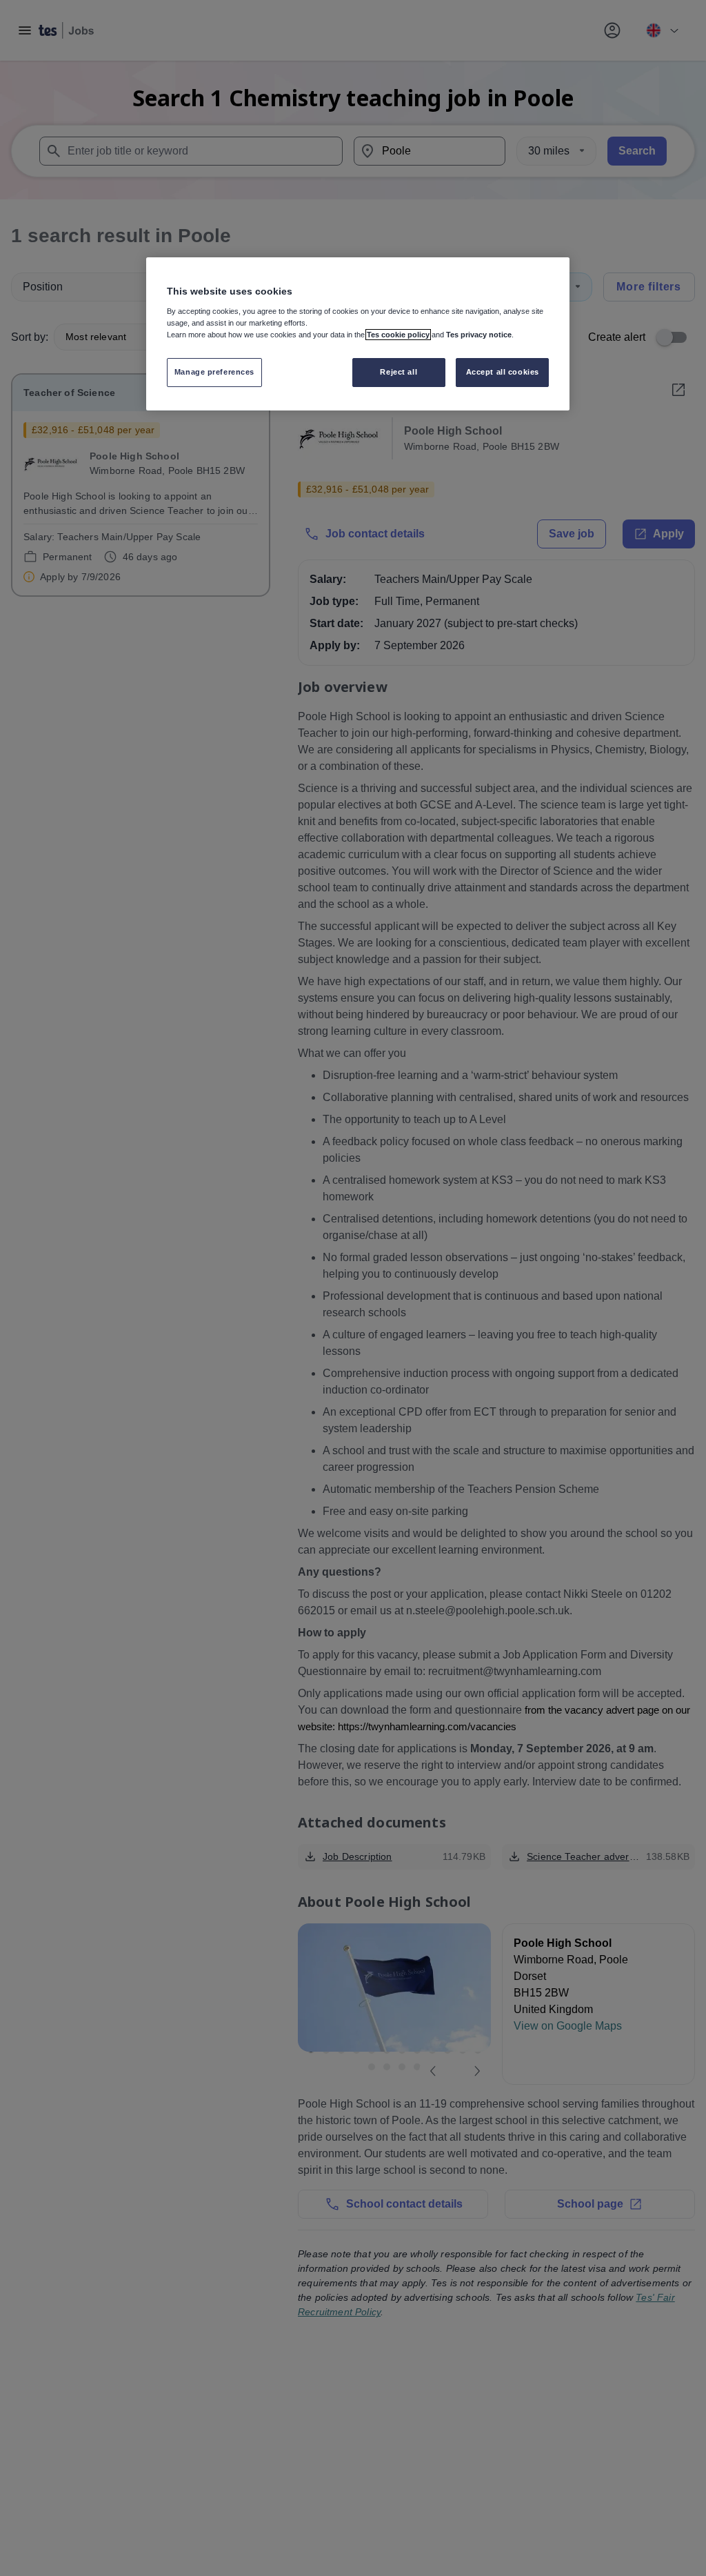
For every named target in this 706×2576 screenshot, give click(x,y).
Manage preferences (214, 372)
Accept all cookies (503, 372)
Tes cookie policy (398, 335)
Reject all (399, 372)
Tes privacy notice (479, 335)
